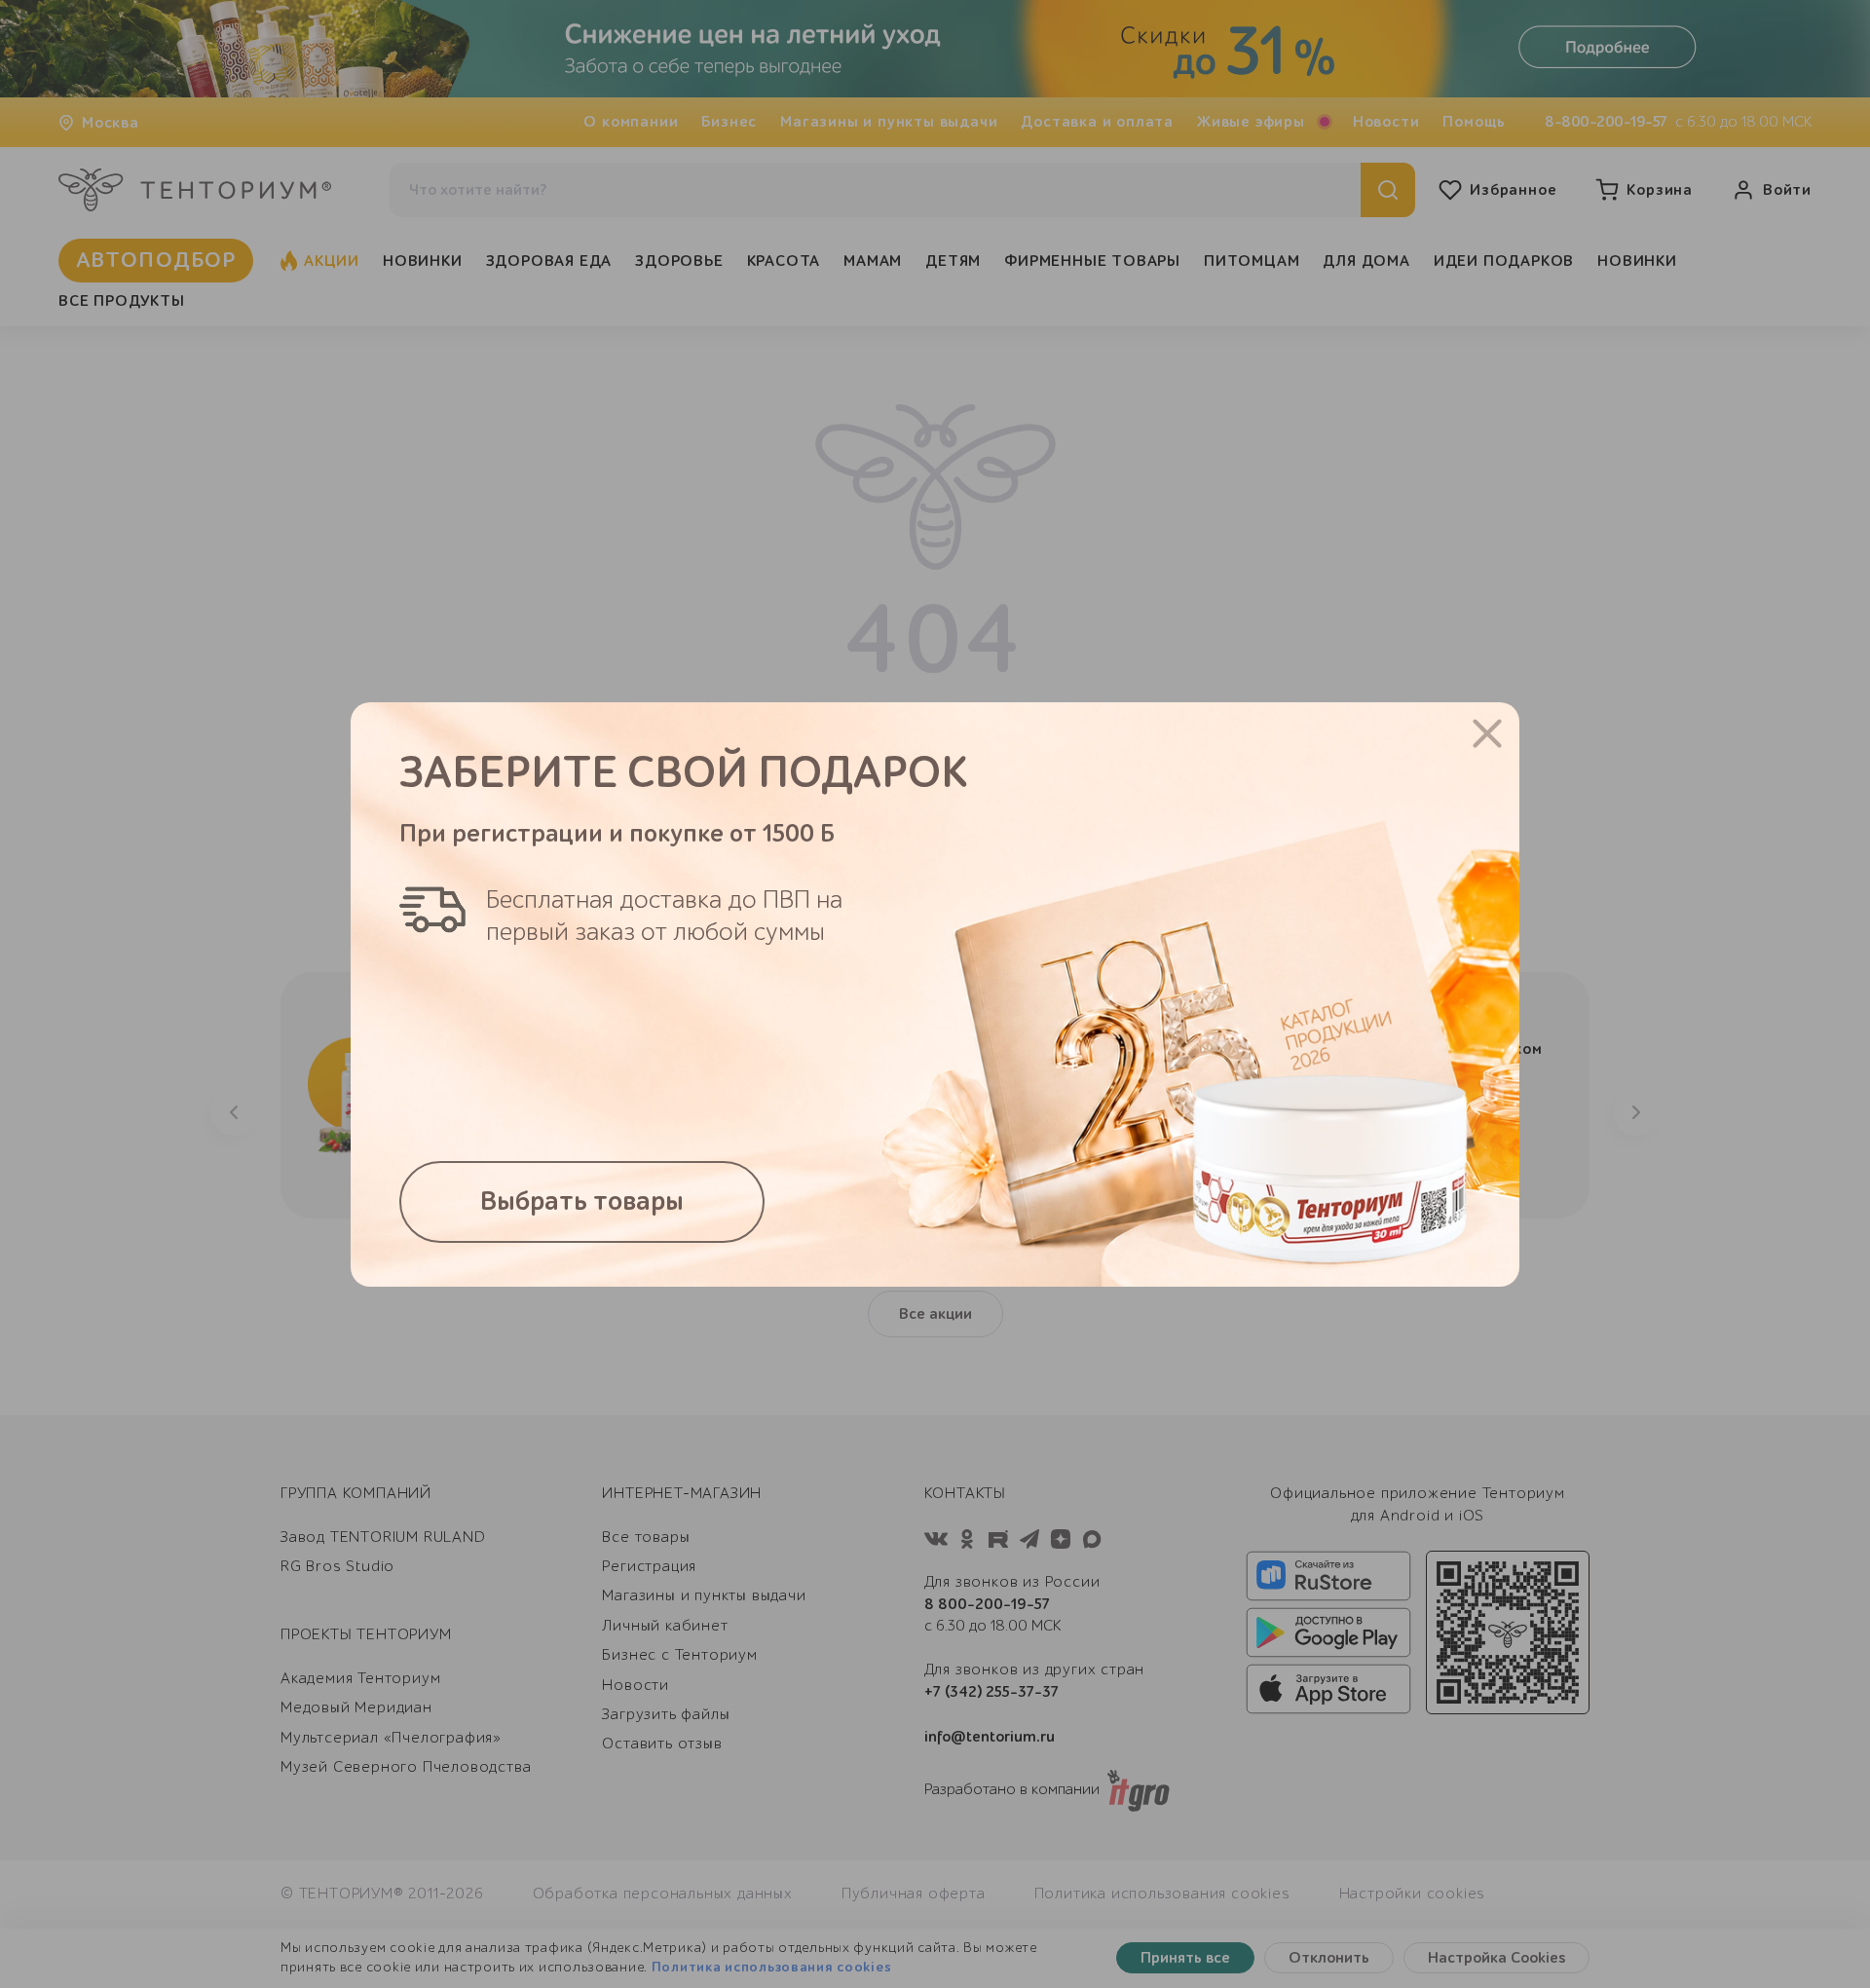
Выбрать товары (582, 1201)
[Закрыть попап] (1487, 733)
